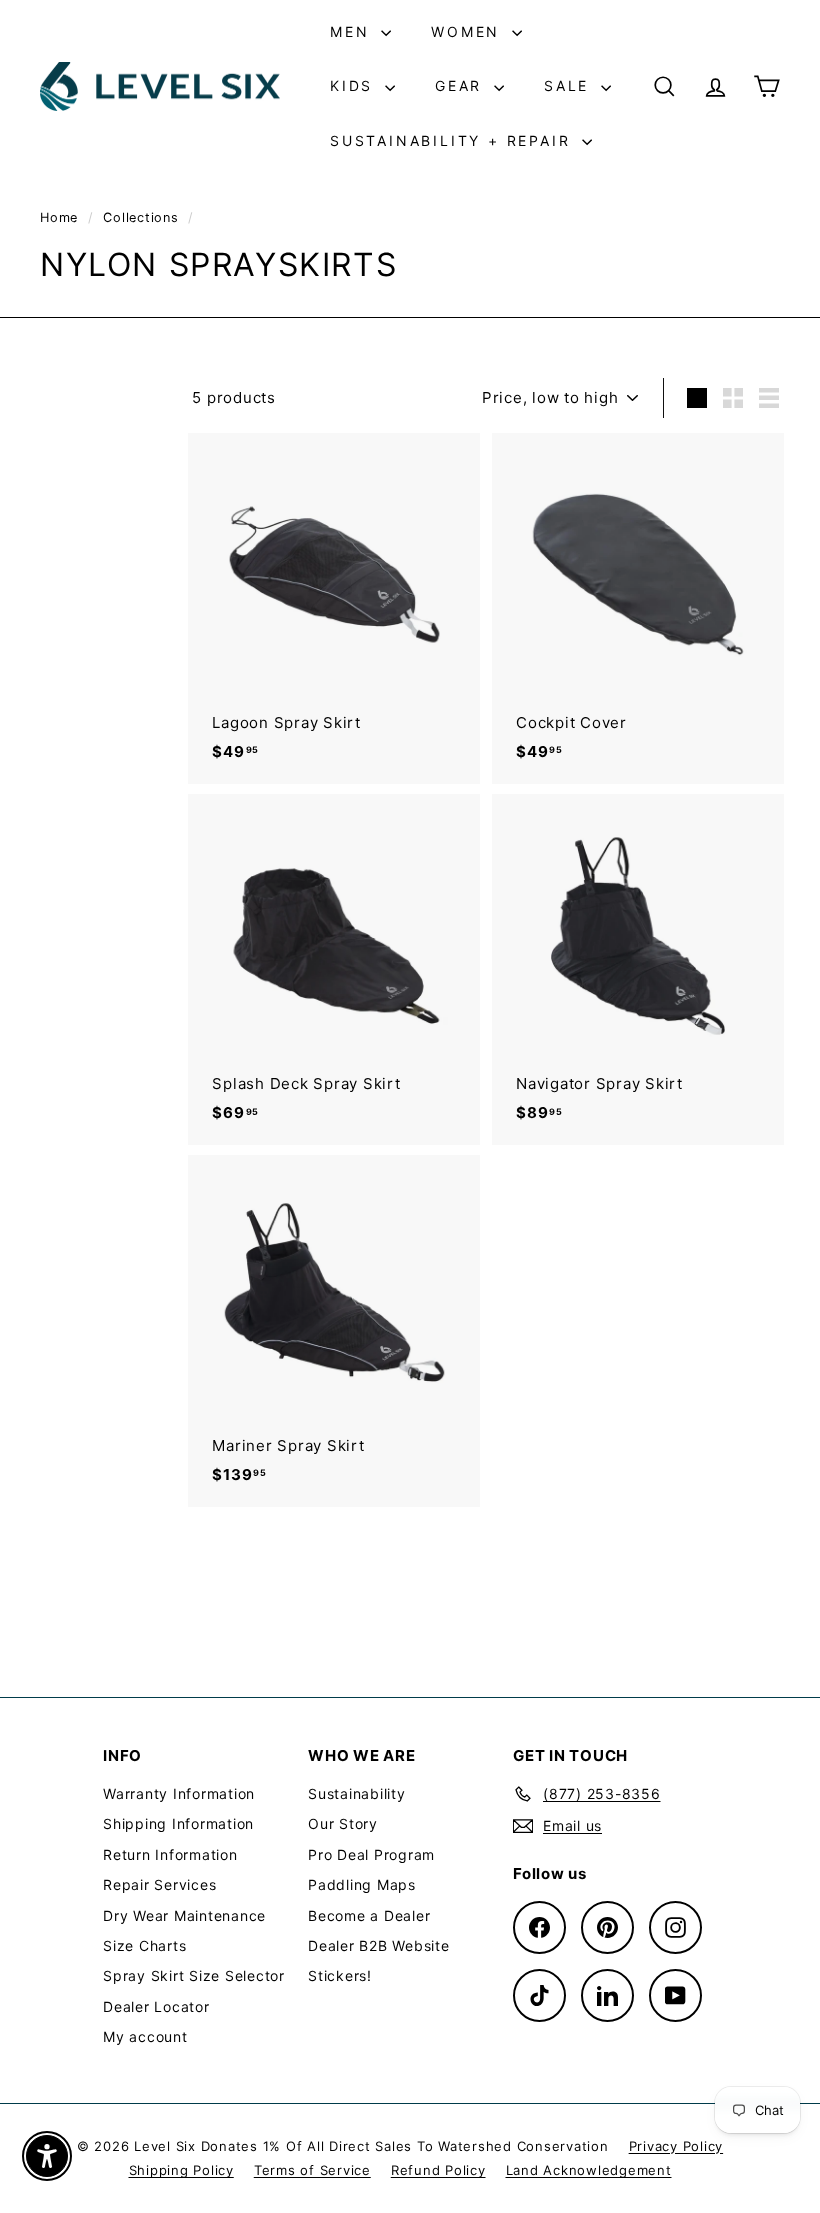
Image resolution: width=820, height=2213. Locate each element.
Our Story (343, 1823)
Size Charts (144, 1945)
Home (61, 217)
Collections (143, 217)
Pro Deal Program (371, 1854)
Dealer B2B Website (379, 1945)
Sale (570, 85)
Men (353, 31)
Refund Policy (438, 2170)
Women (469, 31)
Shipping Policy (181, 2170)
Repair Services (159, 1884)
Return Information (170, 1854)
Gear (462, 85)
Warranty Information (179, 1793)
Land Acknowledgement (589, 2170)
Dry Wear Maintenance (184, 1915)
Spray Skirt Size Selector (194, 1975)
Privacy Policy (676, 2146)
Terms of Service (312, 2170)
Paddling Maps (362, 1884)
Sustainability (357, 1793)
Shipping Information (178, 1823)
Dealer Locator (156, 2006)
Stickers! (340, 1975)
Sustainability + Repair (453, 140)
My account (145, 2036)
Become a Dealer (369, 1915)
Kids (355, 85)
